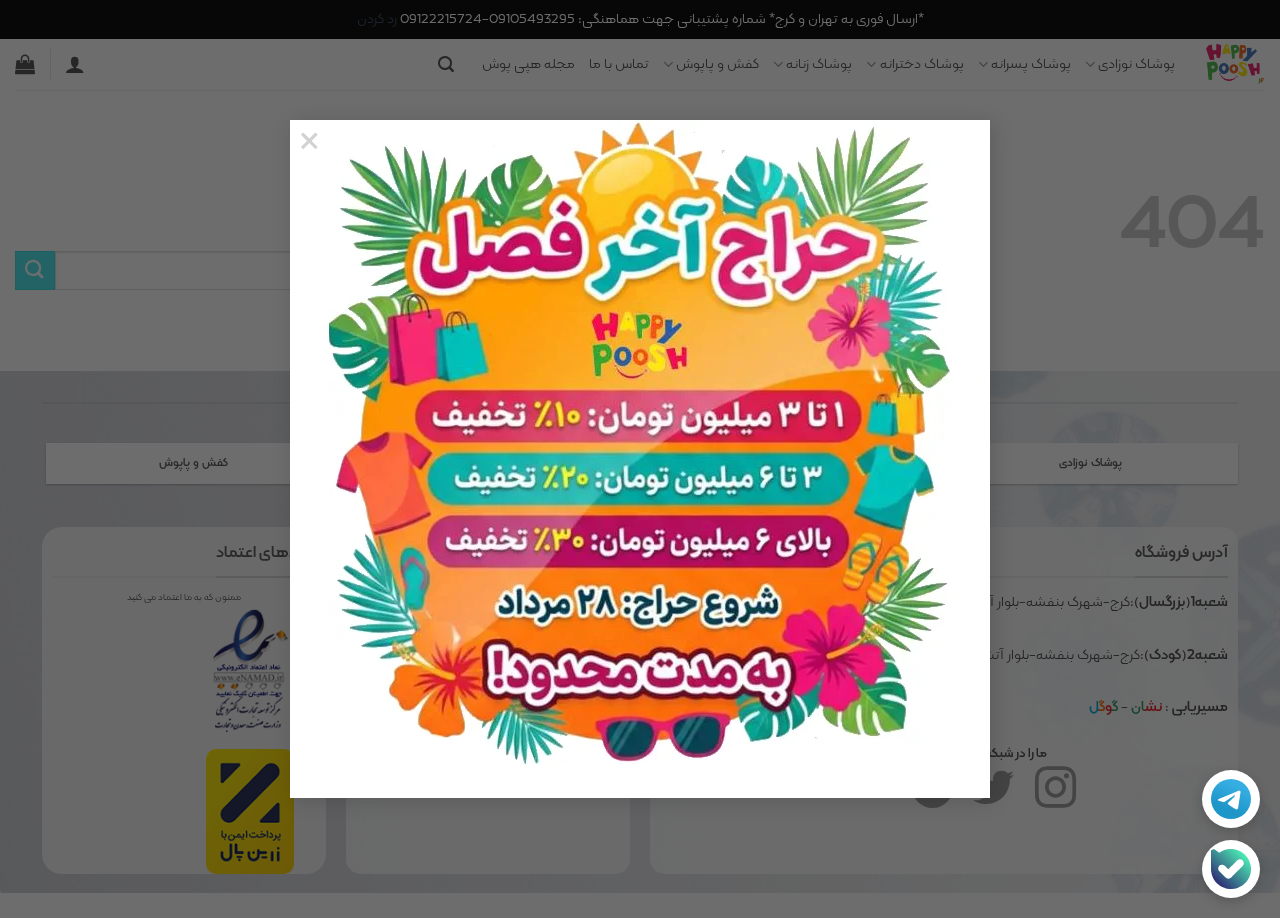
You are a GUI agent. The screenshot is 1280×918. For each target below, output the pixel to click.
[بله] (1231, 869)
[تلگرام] (1231, 799)
